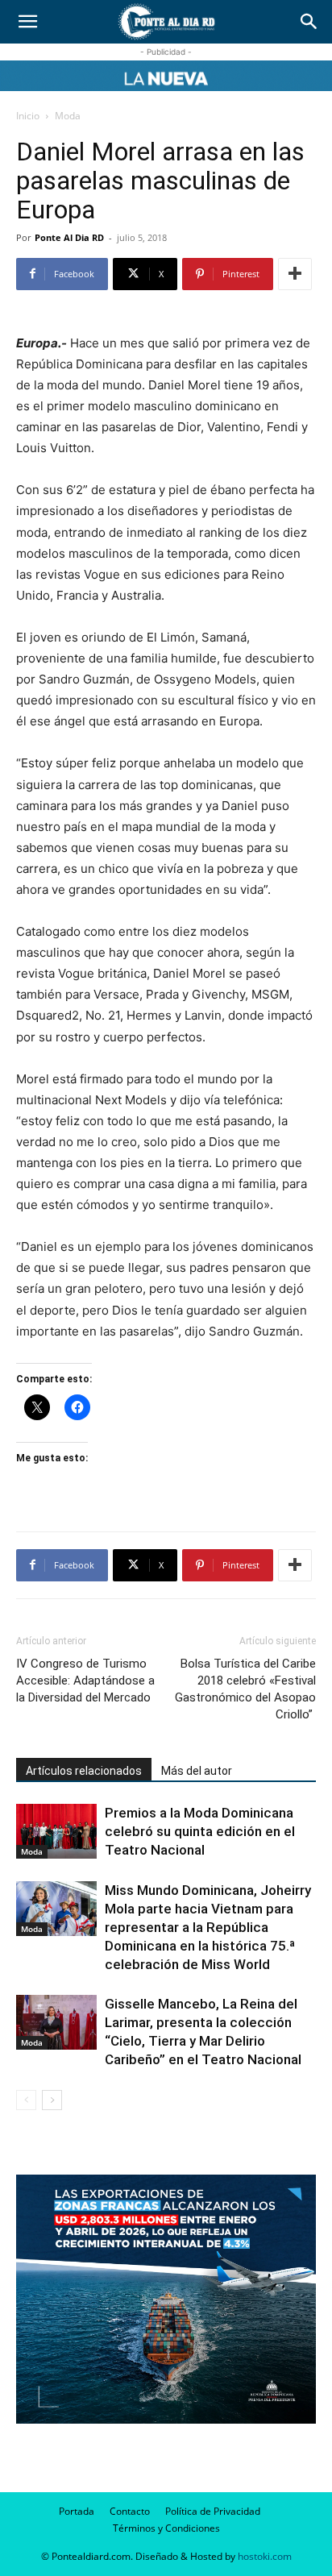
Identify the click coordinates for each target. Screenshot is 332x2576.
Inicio (28, 116)
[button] (27, 22)
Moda (68, 116)
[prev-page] (26, 2100)
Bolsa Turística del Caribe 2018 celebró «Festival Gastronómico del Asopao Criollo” (245, 1689)
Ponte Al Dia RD (69, 237)
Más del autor (197, 1771)
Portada (77, 2511)
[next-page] (52, 2100)
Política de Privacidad (213, 2511)
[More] (295, 274)
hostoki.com (265, 2556)
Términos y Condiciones (166, 2528)
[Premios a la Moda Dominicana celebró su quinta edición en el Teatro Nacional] (56, 1832)
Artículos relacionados (84, 1771)
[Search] (309, 22)
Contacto (130, 2511)
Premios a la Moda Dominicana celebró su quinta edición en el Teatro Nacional (200, 1831)
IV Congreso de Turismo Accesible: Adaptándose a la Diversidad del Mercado (85, 1681)
